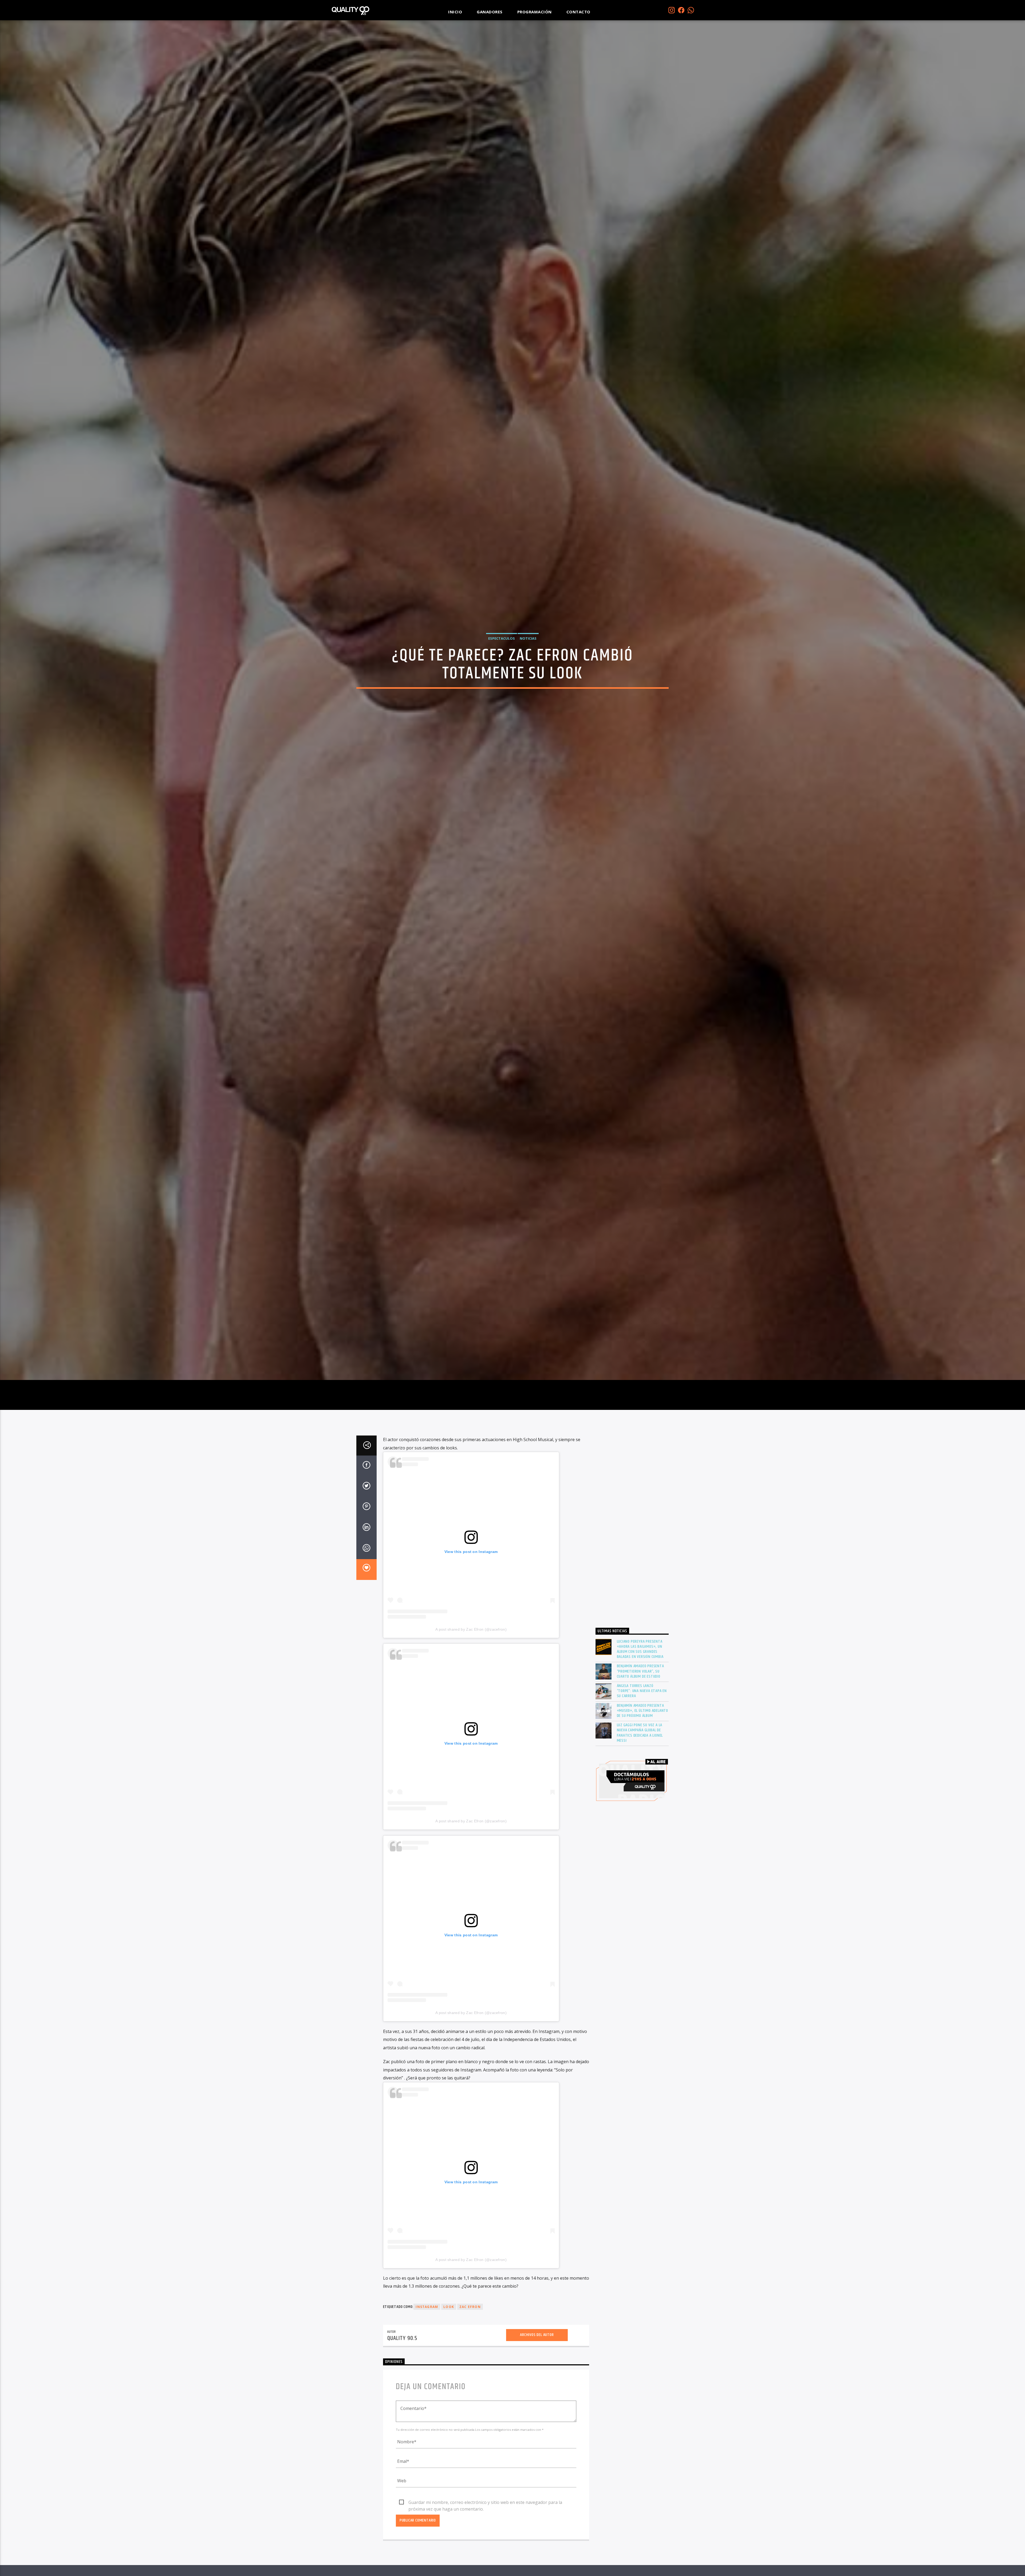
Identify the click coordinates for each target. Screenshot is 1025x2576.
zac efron (470, 2307)
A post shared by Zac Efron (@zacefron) (471, 1629)
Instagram (427, 2307)
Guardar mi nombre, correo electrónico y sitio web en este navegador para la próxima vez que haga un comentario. (485, 2503)
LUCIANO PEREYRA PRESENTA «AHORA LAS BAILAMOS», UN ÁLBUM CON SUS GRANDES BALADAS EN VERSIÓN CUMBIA (640, 1649)
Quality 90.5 (402, 2338)
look (449, 2307)
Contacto (578, 12)
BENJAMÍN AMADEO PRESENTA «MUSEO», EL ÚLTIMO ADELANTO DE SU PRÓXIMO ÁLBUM (643, 1711)
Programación (535, 12)
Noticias (528, 638)
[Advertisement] (632, 1528)
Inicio (455, 12)
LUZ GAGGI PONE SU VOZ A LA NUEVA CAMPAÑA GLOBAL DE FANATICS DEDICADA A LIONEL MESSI (640, 1733)
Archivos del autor (537, 2335)
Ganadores (490, 12)
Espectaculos (502, 638)
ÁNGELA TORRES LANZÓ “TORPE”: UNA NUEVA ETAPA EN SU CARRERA (642, 1691)
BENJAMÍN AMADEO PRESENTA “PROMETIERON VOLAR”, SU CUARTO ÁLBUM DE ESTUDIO (640, 1671)
